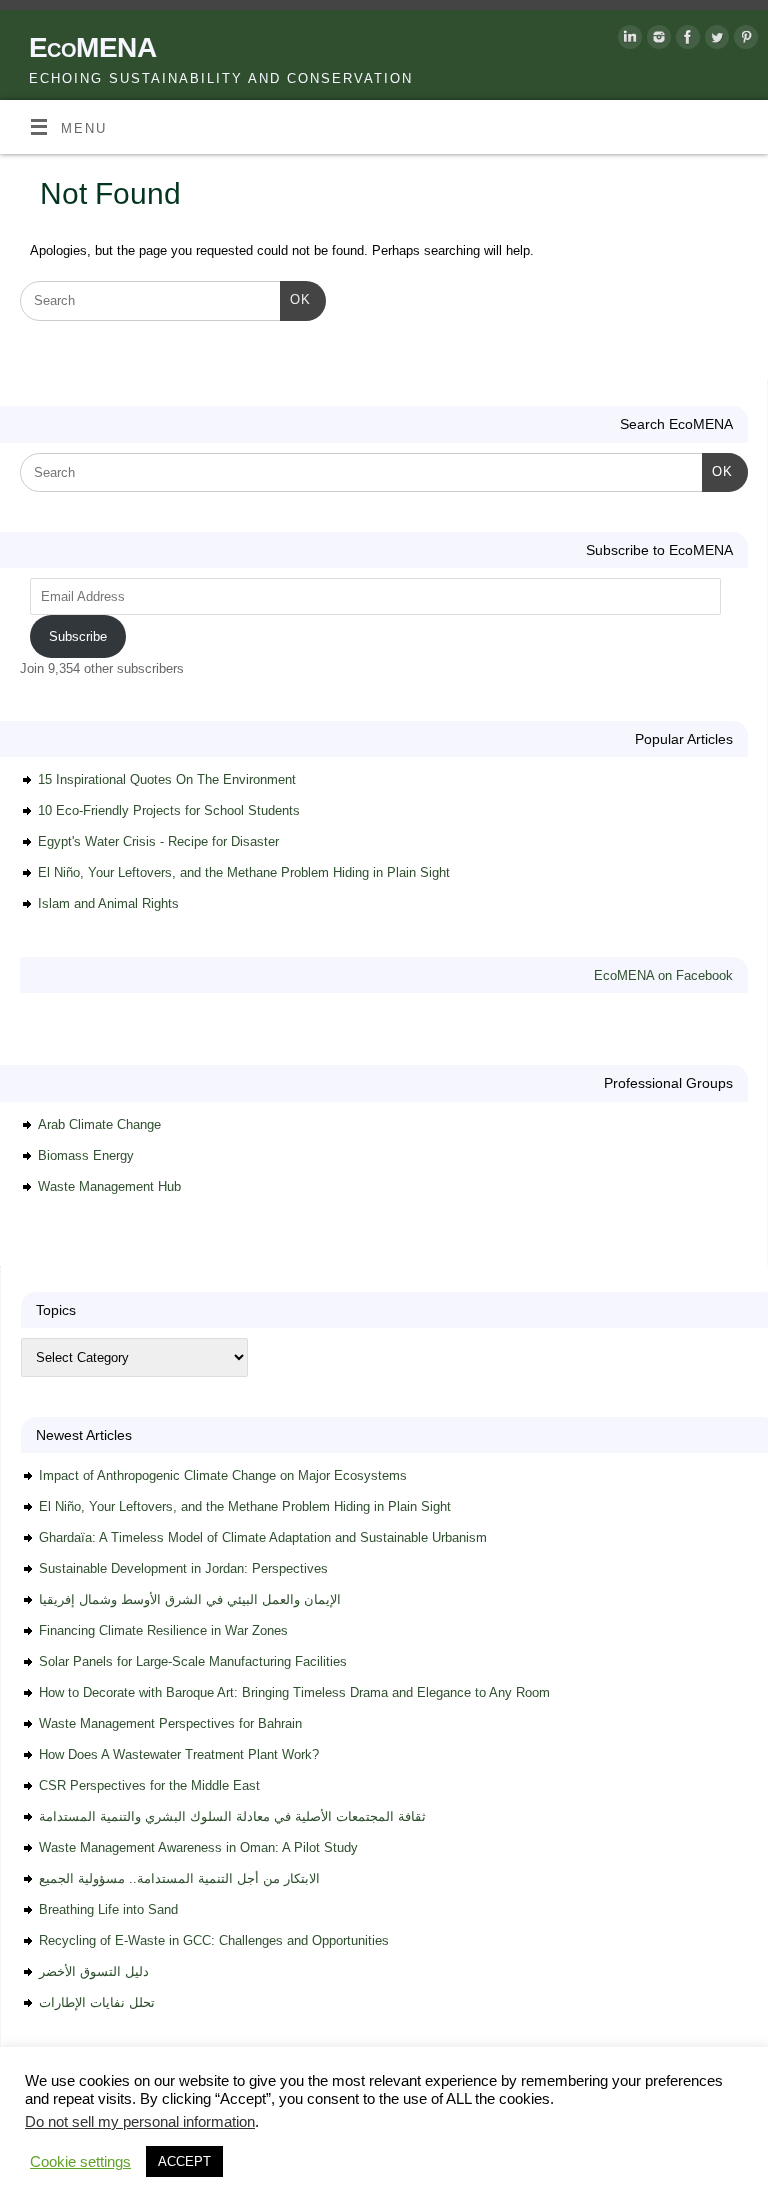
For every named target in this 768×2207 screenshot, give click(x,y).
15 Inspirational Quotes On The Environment (167, 779)
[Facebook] (685, 41)
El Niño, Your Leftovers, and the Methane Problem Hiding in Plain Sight (244, 872)
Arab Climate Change (99, 1124)
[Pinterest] (743, 41)
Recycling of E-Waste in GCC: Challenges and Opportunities (214, 1940)
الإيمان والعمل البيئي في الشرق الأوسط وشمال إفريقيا (190, 1599)
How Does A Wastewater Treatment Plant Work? (179, 1754)
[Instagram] (656, 41)
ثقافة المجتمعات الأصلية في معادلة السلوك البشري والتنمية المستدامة (232, 1816)
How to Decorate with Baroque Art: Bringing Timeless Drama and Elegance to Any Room (294, 1692)
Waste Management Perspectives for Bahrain (170, 1723)
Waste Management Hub (109, 1186)
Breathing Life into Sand (108, 1909)
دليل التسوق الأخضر (94, 1971)
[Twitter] (714, 41)
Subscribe (78, 636)
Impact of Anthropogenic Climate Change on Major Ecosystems (223, 1475)
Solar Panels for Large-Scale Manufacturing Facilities (193, 1661)
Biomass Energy (86, 1155)
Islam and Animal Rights (108, 903)
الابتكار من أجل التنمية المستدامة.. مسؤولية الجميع (179, 1878)
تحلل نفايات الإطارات (97, 2002)
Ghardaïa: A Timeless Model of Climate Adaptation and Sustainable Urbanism (263, 1537)
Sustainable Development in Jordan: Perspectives (183, 1568)
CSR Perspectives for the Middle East (149, 1785)
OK (295, 299)
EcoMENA (92, 47)
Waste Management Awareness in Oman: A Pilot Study (198, 1847)
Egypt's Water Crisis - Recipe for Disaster (158, 841)
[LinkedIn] (627, 41)
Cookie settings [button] (80, 2162)
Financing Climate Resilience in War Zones (163, 1630)
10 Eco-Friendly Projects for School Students (169, 810)
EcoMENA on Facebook (663, 975)
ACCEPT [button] (184, 2161)
